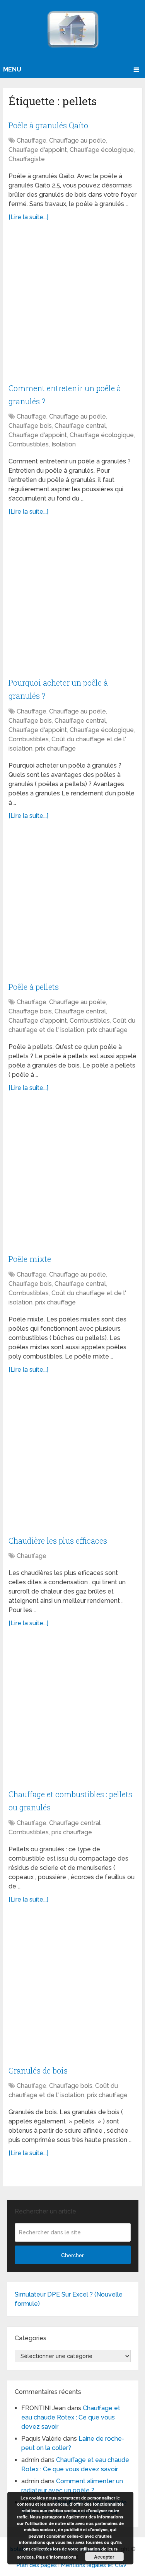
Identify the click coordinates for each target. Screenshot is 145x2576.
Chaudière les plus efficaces (58, 1541)
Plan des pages (37, 2565)
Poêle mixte (30, 1259)
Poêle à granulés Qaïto (48, 125)
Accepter (104, 2557)
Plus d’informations (56, 2557)
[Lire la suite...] (28, 217)
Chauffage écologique (102, 150)
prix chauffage (55, 748)
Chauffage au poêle (78, 140)
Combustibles (29, 444)
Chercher (72, 2255)
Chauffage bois (30, 426)
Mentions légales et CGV (94, 2565)
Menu (12, 69)
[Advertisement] (72, 306)
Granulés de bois (38, 2070)
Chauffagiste (27, 159)
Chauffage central (80, 426)
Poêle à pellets (34, 987)
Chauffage (32, 140)
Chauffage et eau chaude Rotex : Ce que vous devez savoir (71, 2417)
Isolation (64, 444)
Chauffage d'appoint (38, 150)
